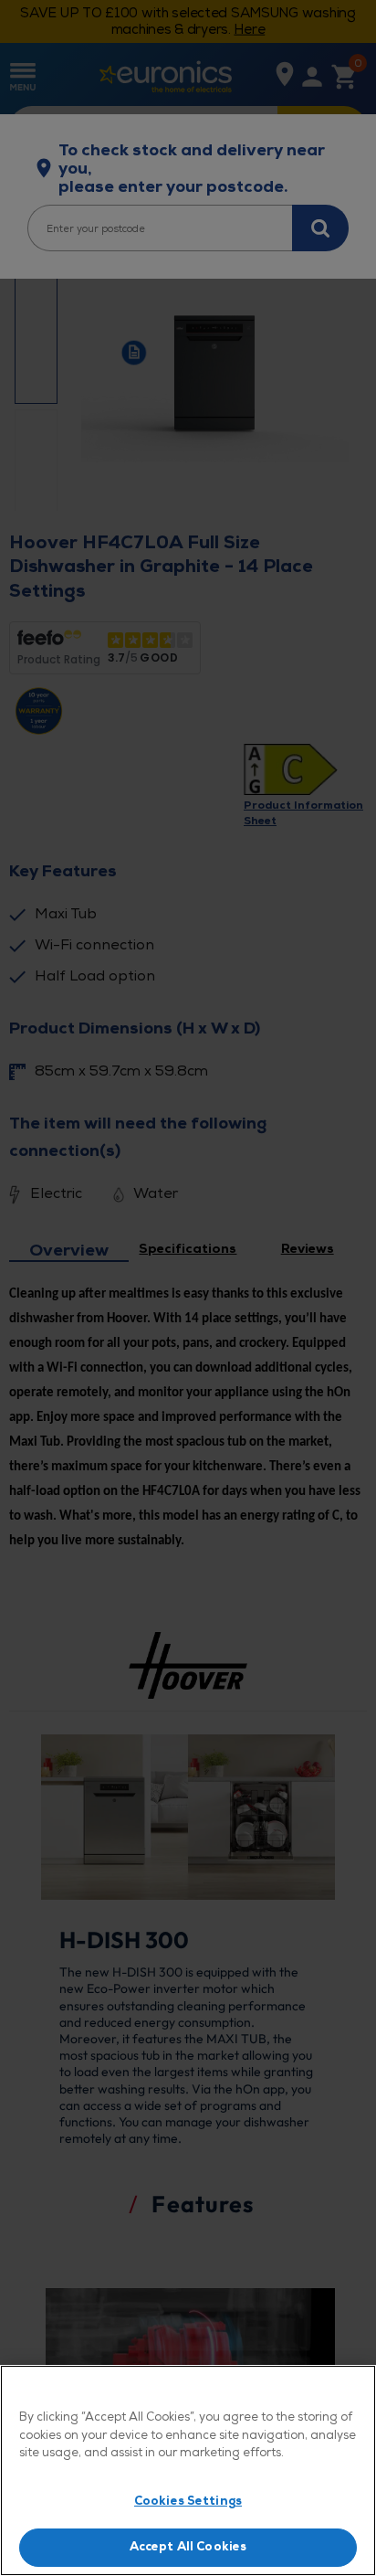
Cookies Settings (188, 2501)
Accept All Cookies (188, 2547)
